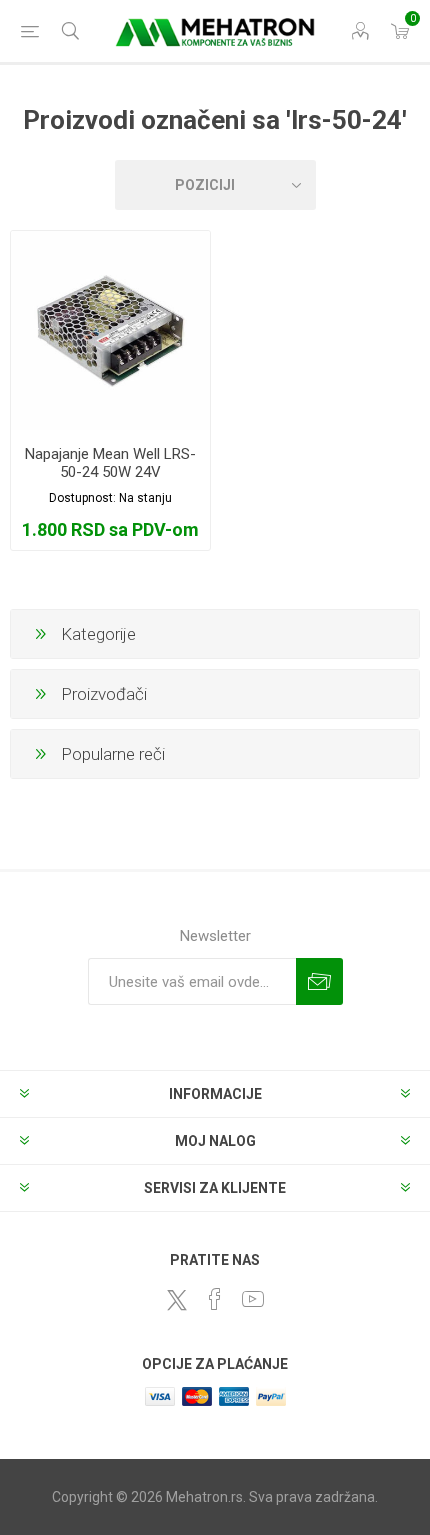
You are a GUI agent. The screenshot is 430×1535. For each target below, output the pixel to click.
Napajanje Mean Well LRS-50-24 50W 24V (110, 463)
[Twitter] (177, 1300)
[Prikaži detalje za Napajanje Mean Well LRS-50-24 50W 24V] (110, 330)
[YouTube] (253, 1299)
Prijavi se (319, 981)
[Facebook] (215, 1299)
